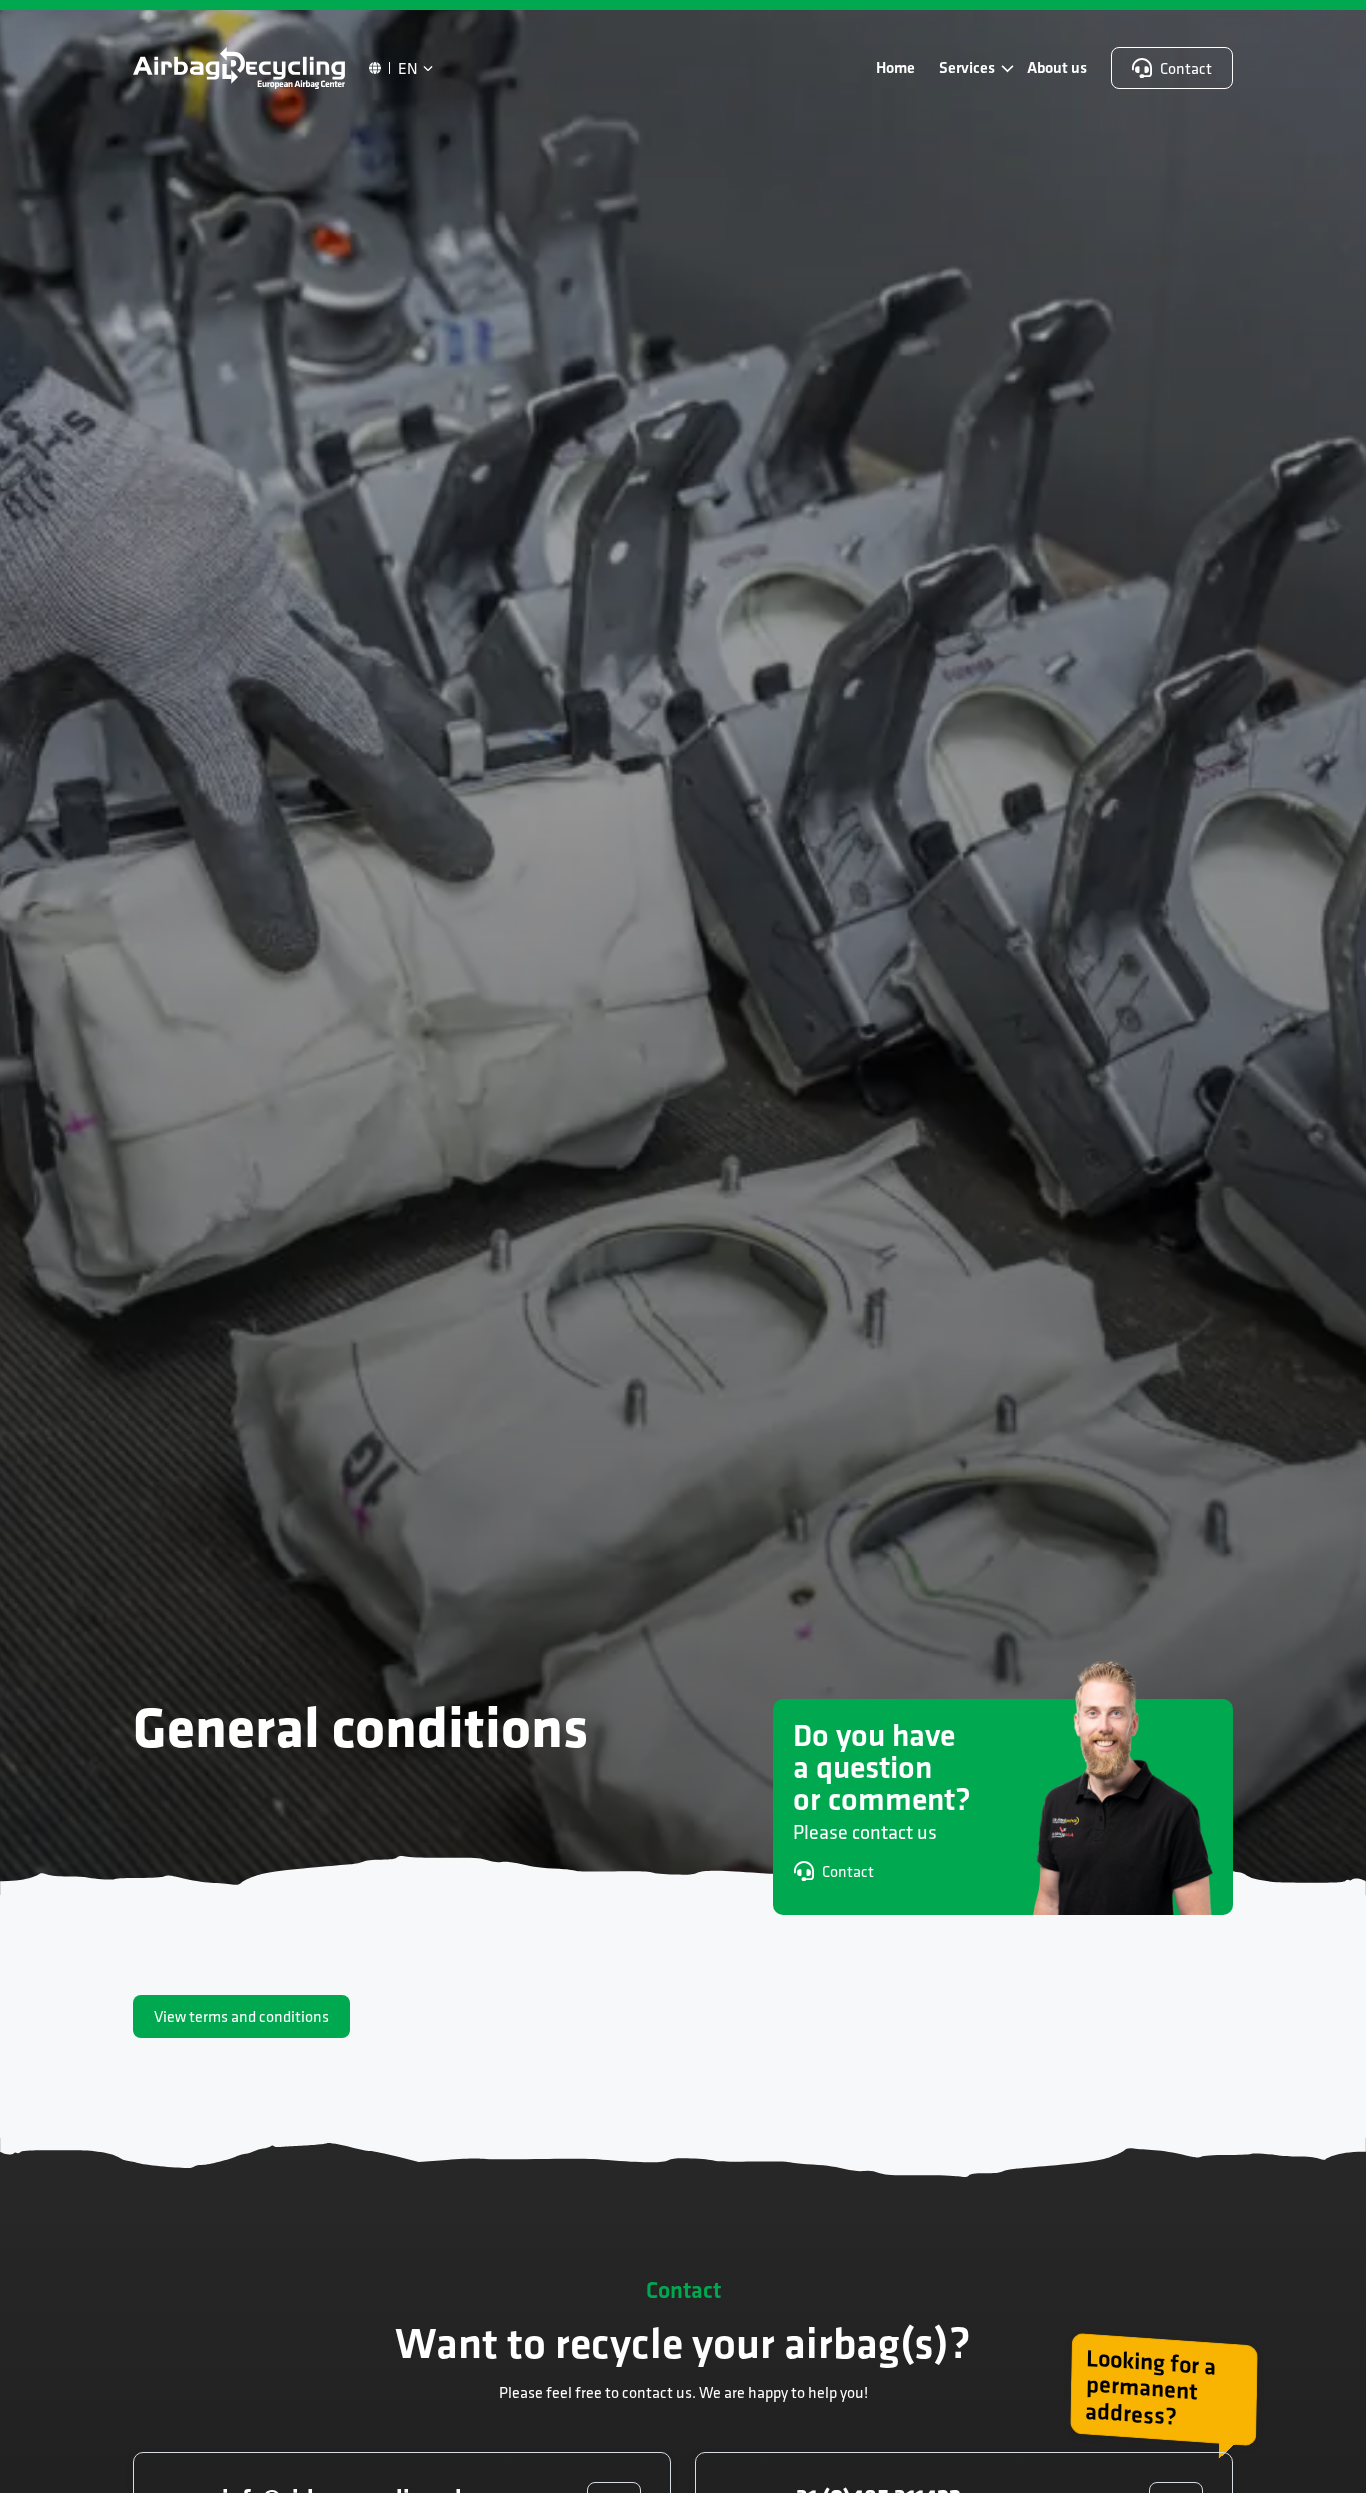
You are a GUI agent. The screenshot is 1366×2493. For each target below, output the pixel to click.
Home (895, 67)
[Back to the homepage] (239, 68)
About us (1057, 67)
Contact (1186, 68)
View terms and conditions (241, 2016)
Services (967, 67)
